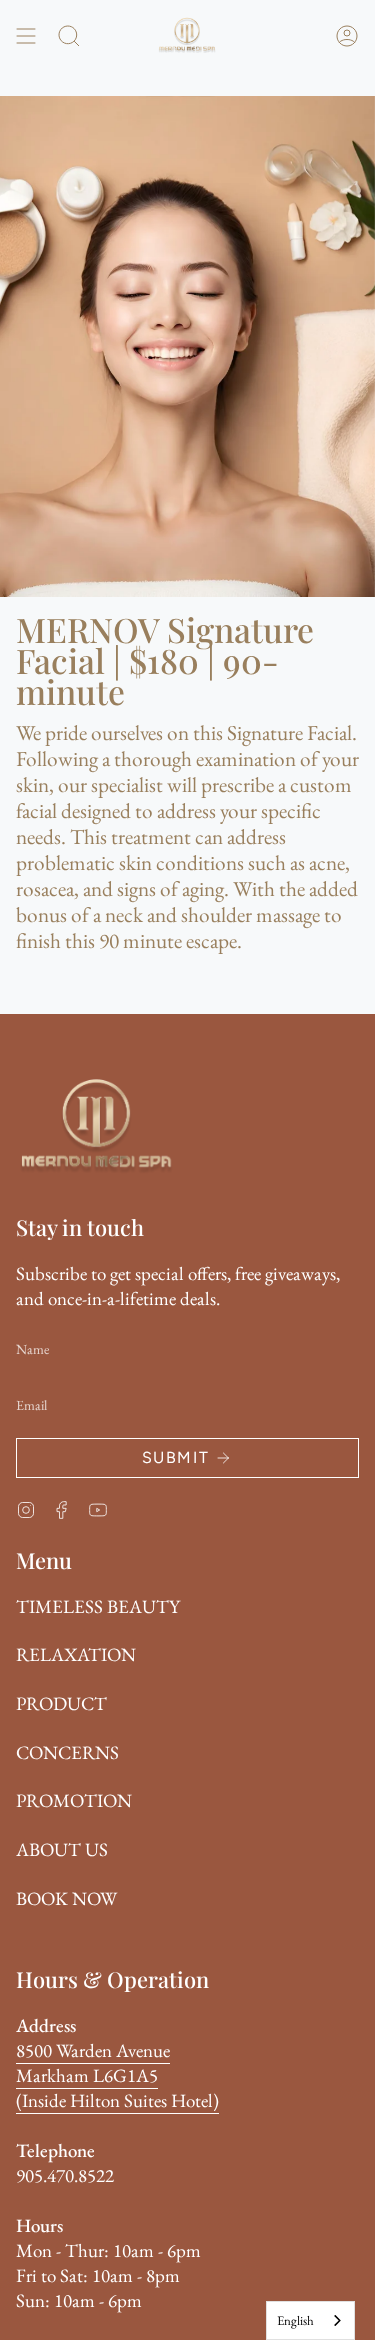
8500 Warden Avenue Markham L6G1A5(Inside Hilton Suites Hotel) (117, 2075)
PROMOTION (74, 1800)
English (295, 2320)
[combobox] (310, 2320)
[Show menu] (26, 36)
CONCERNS (67, 1752)
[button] (69, 36)
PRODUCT (61, 1703)
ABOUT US (62, 1849)
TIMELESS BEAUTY (98, 1606)
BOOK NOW (66, 1898)
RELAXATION (76, 1654)
